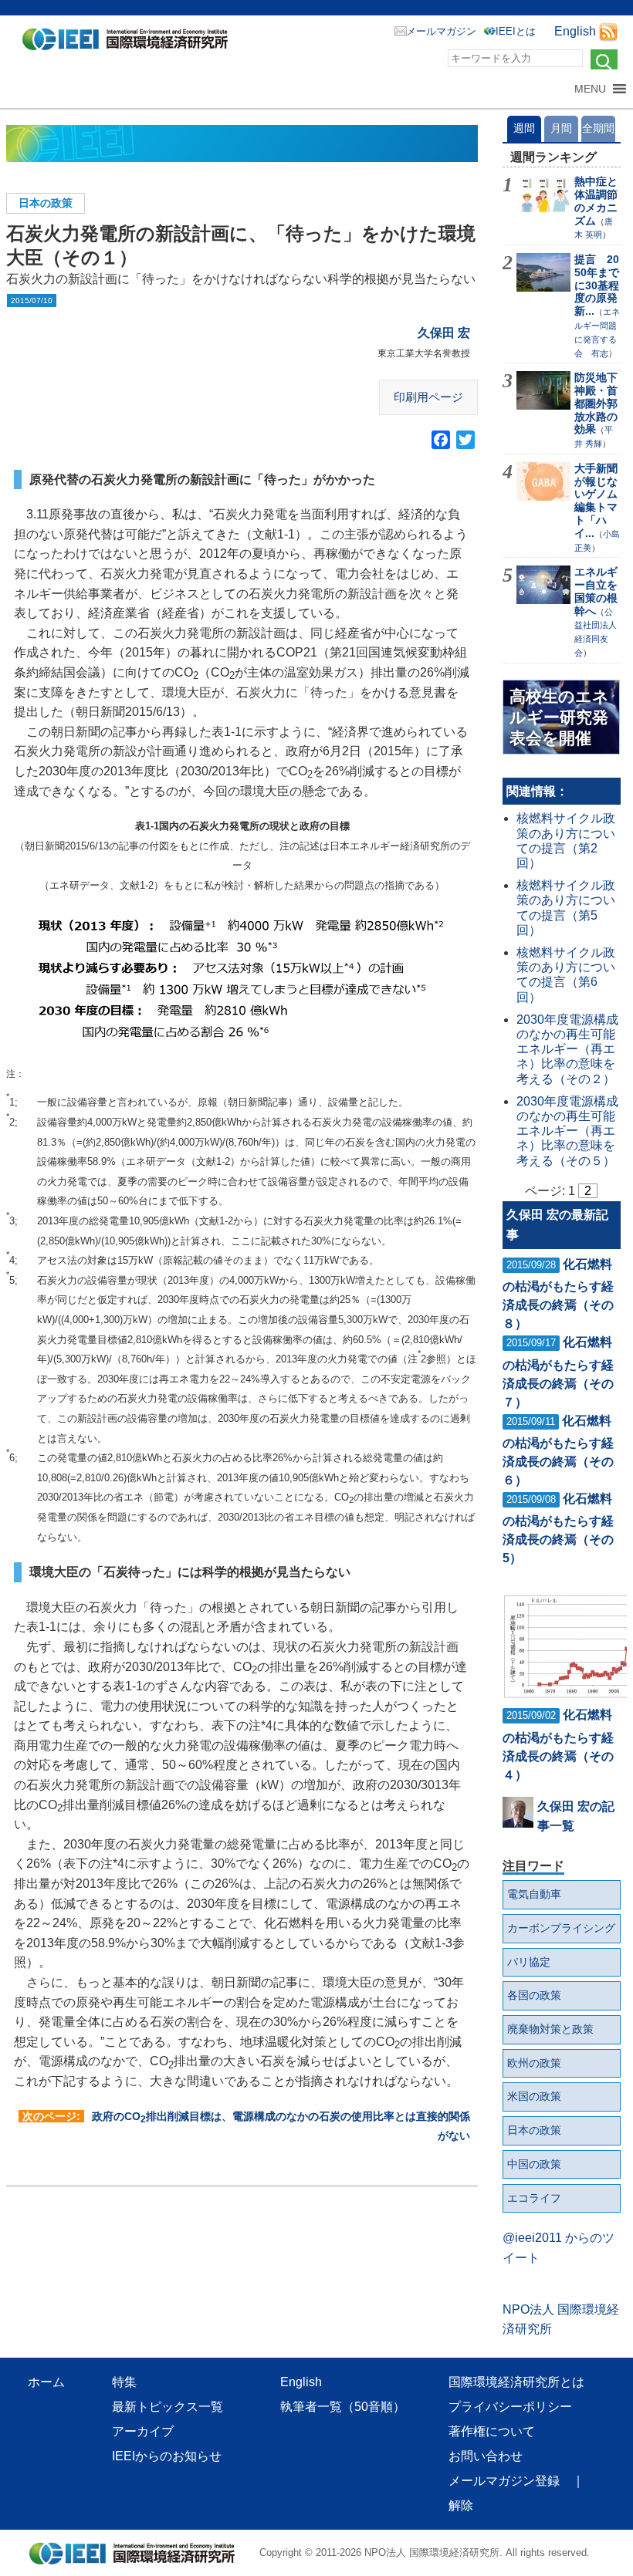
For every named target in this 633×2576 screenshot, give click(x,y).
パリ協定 (529, 1962)
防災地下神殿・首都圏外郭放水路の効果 (596, 403)
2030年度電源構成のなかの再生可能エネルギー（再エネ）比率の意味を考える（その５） (567, 1131)
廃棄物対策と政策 (550, 2029)
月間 (561, 128)
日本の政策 (46, 203)
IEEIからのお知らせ (167, 2456)
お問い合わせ (486, 2456)
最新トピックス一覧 (168, 2407)
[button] (590, 89)
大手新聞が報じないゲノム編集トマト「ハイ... (596, 501)
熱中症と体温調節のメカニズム (596, 201)
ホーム (46, 2382)
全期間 (598, 128)
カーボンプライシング (561, 1928)
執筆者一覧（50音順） (343, 2407)
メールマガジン (441, 31)
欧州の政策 (534, 2063)
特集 (124, 2382)
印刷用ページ (428, 397)
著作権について (492, 2431)
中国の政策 (534, 2164)
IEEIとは (516, 31)
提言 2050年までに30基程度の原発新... (597, 285)
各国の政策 (534, 1995)
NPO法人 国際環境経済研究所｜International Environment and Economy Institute (129, 42)
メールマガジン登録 (504, 2481)
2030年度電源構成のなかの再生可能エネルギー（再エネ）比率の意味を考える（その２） (567, 1049)
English (575, 31)
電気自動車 (534, 1894)
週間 (524, 128)
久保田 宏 (444, 333)
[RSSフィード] (608, 31)
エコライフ (534, 2198)
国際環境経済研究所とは (516, 2382)
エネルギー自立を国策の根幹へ (596, 591)
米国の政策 (534, 2096)
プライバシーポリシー (510, 2407)
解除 (461, 2505)
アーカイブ (143, 2431)
